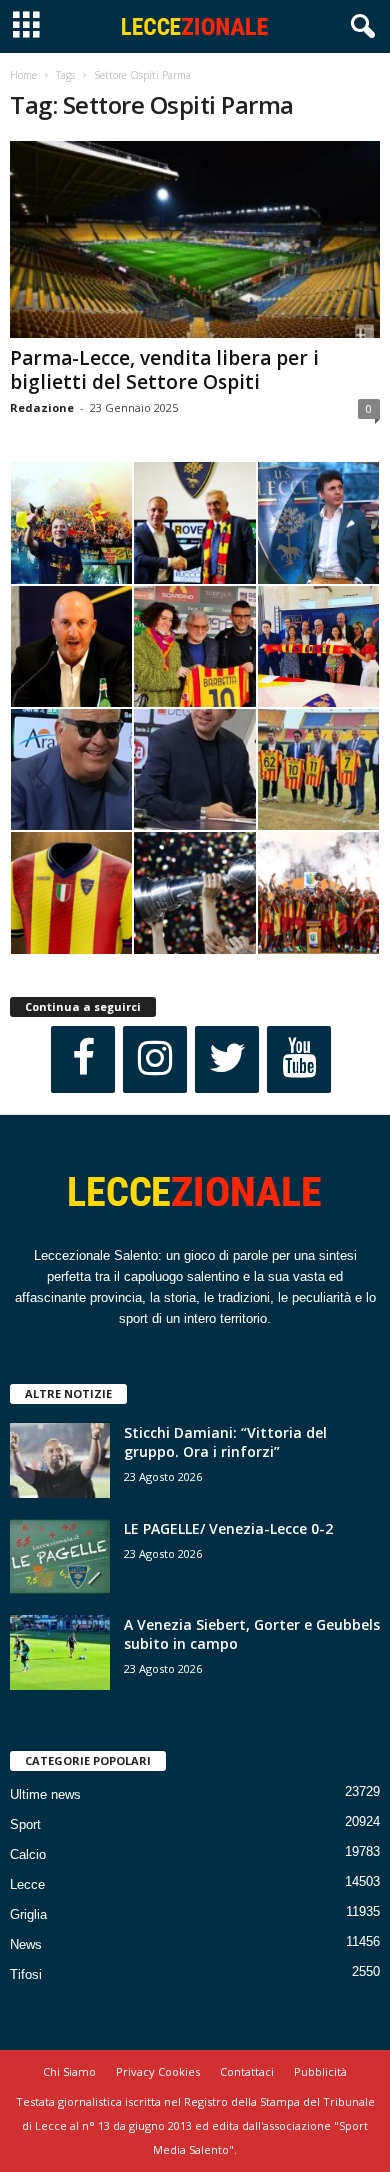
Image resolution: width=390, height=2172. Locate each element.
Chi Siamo (69, 2071)
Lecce (27, 1884)
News (26, 1944)
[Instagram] (155, 1059)
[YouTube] (299, 1059)
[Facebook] (83, 1059)
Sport (25, 1824)
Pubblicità (320, 2071)
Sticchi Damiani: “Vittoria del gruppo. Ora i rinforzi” (225, 1442)
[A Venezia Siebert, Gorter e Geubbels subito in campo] (60, 1652)
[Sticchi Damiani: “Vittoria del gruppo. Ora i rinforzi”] (60, 1460)
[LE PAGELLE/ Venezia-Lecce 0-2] (60, 1556)
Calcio (28, 1854)
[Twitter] (227, 1059)
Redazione (42, 407)
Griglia (28, 1914)
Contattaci (247, 2071)
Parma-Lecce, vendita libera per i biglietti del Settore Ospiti (164, 370)
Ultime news (45, 1794)
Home (23, 75)
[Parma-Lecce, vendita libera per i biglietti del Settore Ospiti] (195, 239)
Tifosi (26, 1974)
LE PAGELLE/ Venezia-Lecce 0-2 (228, 1528)
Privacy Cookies (158, 2071)
